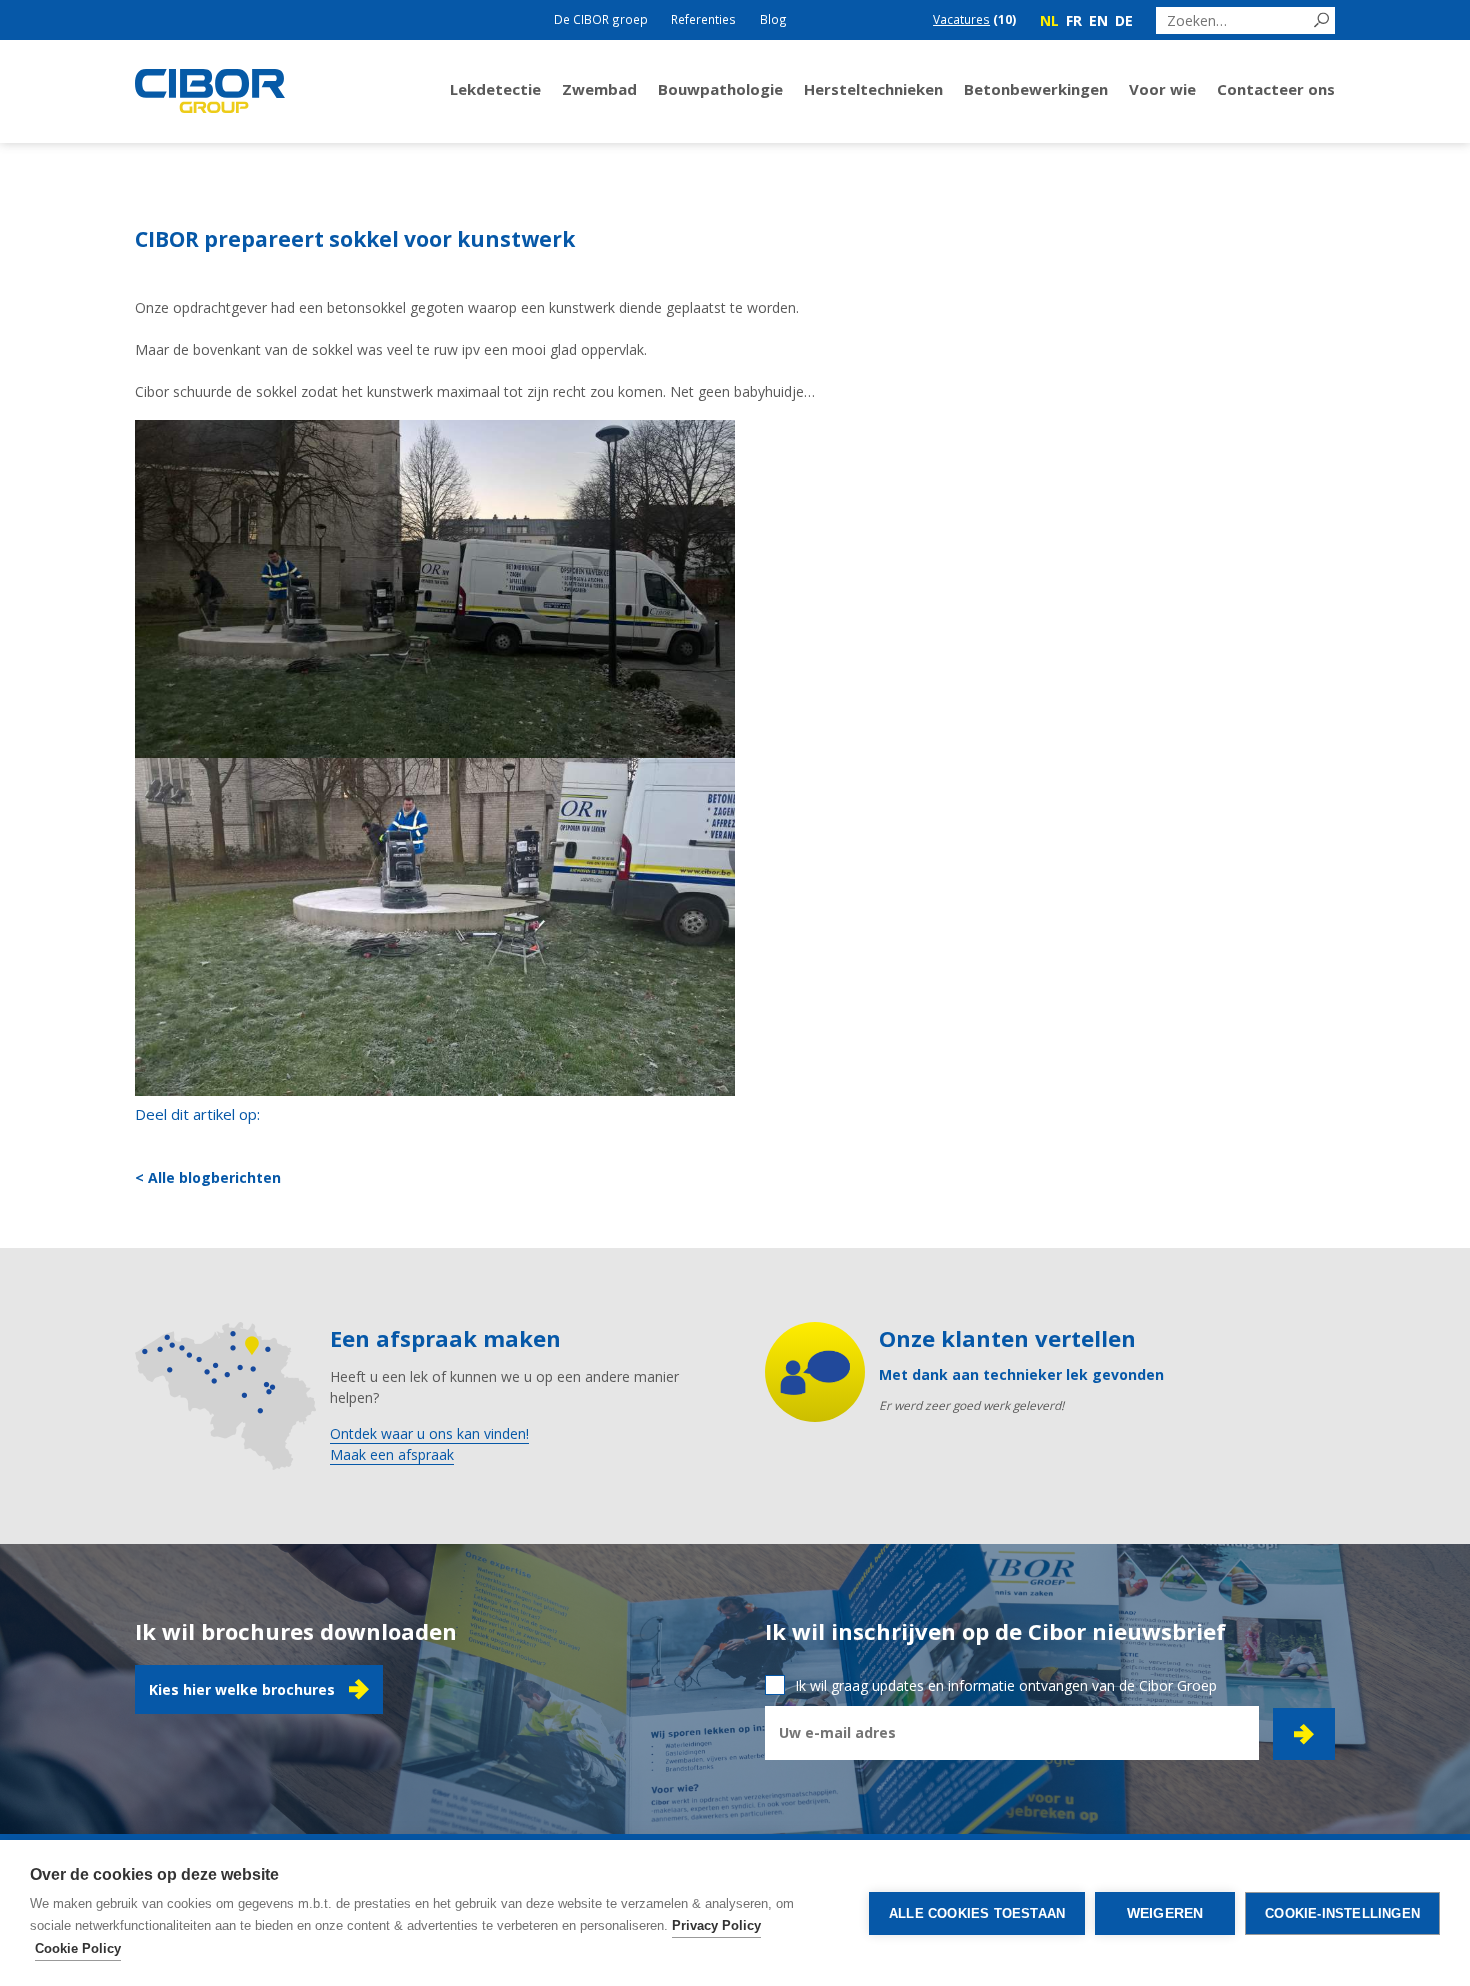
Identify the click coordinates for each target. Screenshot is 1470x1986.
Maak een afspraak (392, 1454)
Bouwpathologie (720, 89)
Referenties (703, 19)
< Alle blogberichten (208, 1177)
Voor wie (1162, 89)
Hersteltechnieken (873, 89)
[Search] (1321, 20)
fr (1074, 20)
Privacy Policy (716, 1925)
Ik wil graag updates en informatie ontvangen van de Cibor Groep (1006, 1685)
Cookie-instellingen (1342, 1913)
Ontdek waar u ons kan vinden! (429, 1433)
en (1098, 20)
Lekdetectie (495, 89)
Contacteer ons (1276, 89)
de (1124, 20)
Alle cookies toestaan (977, 1913)
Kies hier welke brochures (242, 1689)
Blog (773, 19)
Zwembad (599, 89)
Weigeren (1165, 1913)
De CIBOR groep (601, 19)
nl (1049, 20)
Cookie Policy (78, 1948)
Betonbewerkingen (1036, 89)
